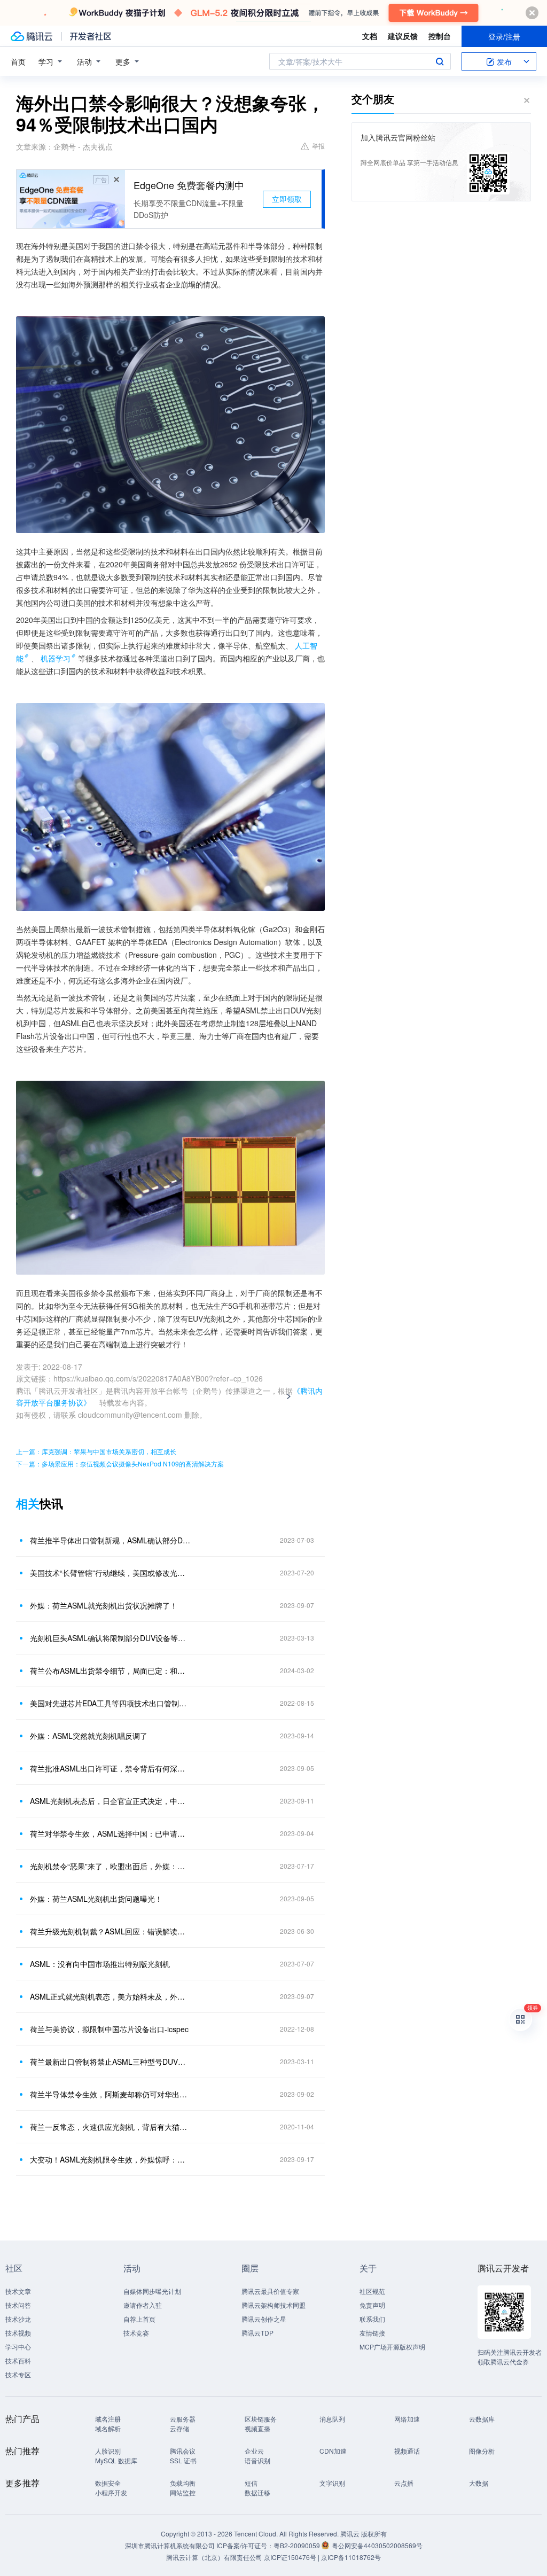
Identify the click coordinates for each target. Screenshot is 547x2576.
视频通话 (407, 2451)
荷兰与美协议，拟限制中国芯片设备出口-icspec (109, 2029)
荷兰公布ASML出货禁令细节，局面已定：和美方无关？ (111, 1671)
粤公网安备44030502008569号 (377, 2545)
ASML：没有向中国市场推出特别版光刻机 (100, 1964)
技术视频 (18, 2333)
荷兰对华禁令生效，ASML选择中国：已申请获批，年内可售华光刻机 (111, 1833)
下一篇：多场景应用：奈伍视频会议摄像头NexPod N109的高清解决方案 (120, 1463)
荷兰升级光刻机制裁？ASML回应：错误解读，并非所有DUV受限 (111, 1931)
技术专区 (18, 2374)
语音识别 (257, 2460)
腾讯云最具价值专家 (270, 2291)
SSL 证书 (183, 2460)
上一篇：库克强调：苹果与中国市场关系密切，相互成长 (96, 1451)
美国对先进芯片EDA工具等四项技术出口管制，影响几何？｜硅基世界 (111, 1703)
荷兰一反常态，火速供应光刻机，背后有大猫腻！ (111, 2127)
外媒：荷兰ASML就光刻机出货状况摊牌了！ (104, 1605)
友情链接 (372, 2333)
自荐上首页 (139, 2319)
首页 (18, 61)
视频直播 (257, 2428)
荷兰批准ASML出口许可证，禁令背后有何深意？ (111, 1768)
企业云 (254, 2451)
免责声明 (372, 2305)
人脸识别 (108, 2451)
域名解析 (108, 2428)
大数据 (479, 2483)
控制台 (440, 36)
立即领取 (287, 199)
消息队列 (332, 2419)
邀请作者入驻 (143, 2305)
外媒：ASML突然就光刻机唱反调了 (89, 1736)
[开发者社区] (91, 36)
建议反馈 (403, 36)
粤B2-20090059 (298, 2545)
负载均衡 (183, 2483)
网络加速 (407, 2419)
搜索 (440, 61)
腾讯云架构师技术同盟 (273, 2305)
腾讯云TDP (257, 2333)
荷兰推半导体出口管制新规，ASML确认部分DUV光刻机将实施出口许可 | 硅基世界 (111, 1540)
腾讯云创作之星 (264, 2319)
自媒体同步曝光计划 (152, 2291)
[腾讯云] (32, 36)
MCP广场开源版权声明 (392, 2347)
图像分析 (482, 2451)
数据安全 (108, 2483)
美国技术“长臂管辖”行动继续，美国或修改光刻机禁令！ (111, 1573)
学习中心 (18, 2347)
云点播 (404, 2483)
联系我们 (372, 2319)
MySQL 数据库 (116, 2460)
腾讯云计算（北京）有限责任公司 (214, 2557)
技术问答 (18, 2305)
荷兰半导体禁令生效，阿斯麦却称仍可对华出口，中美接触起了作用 (111, 2094)
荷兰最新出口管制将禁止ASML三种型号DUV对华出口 (111, 2062)
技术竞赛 (136, 2333)
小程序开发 (111, 2492)
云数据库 (482, 2419)
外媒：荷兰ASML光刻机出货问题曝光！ (96, 1899)
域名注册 (108, 2419)
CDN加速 (333, 2451)
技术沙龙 (18, 2319)
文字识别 (332, 2483)
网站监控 (183, 2492)
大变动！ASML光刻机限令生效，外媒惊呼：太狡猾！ (111, 2159)
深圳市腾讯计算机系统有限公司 (170, 2545)
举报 (318, 146)
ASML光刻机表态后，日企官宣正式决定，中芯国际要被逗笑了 (111, 1801)
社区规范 (372, 2291)
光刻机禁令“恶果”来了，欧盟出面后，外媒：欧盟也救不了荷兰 (111, 1866)
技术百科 (18, 2360)
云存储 (179, 2428)
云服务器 (183, 2419)
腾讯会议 (183, 2451)
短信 (251, 2483)
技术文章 (18, 2291)
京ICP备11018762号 (351, 2557)
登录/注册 (504, 36)
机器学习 (56, 658)
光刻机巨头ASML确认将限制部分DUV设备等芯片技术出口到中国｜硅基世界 (111, 1638)
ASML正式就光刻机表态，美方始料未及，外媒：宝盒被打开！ (111, 1996)
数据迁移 (257, 2492)
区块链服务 (261, 2419)
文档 (370, 36)
